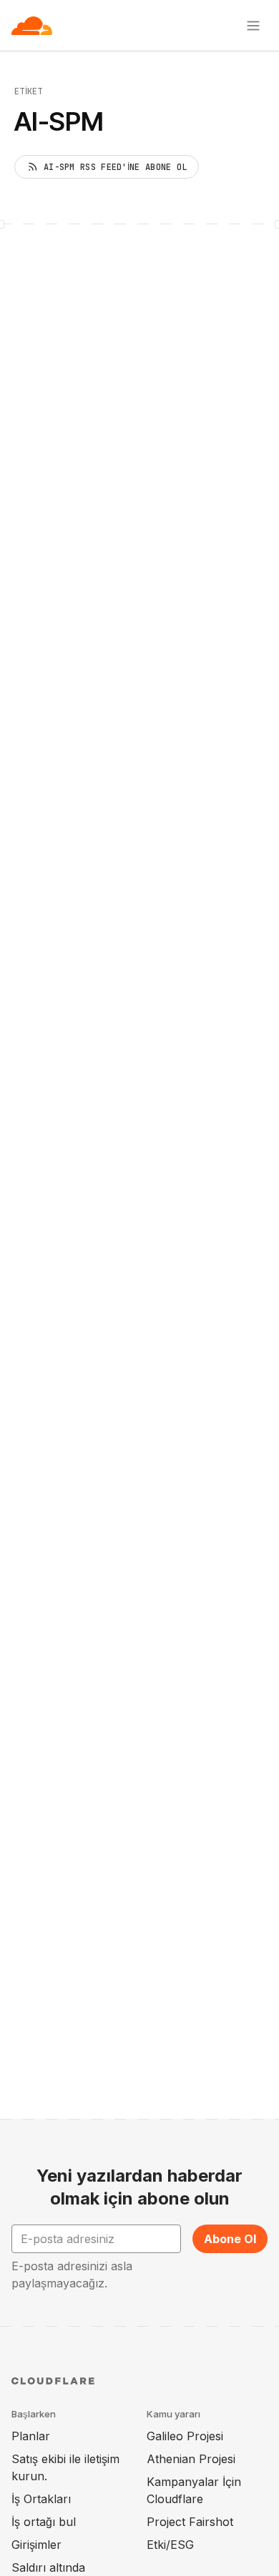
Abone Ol (230, 2239)
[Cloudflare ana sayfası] (32, 26)
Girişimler (36, 2545)
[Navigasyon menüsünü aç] (253, 26)
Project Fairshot (190, 2522)
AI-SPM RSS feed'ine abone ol (115, 167)
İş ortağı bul (44, 2522)
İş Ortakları (41, 2499)
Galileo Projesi (185, 2436)
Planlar (31, 2436)
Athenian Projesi (191, 2459)
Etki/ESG (170, 2545)
